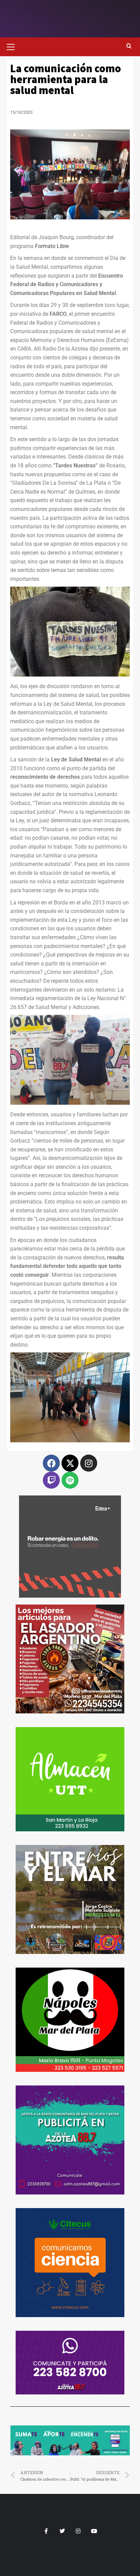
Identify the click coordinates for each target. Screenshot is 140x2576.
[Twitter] (62, 2531)
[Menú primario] (14, 46)
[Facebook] (51, 1463)
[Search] (129, 46)
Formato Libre (52, 246)
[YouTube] (94, 2531)
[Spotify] (70, 1480)
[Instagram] (89, 1463)
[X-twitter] (70, 1463)
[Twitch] (51, 1480)
